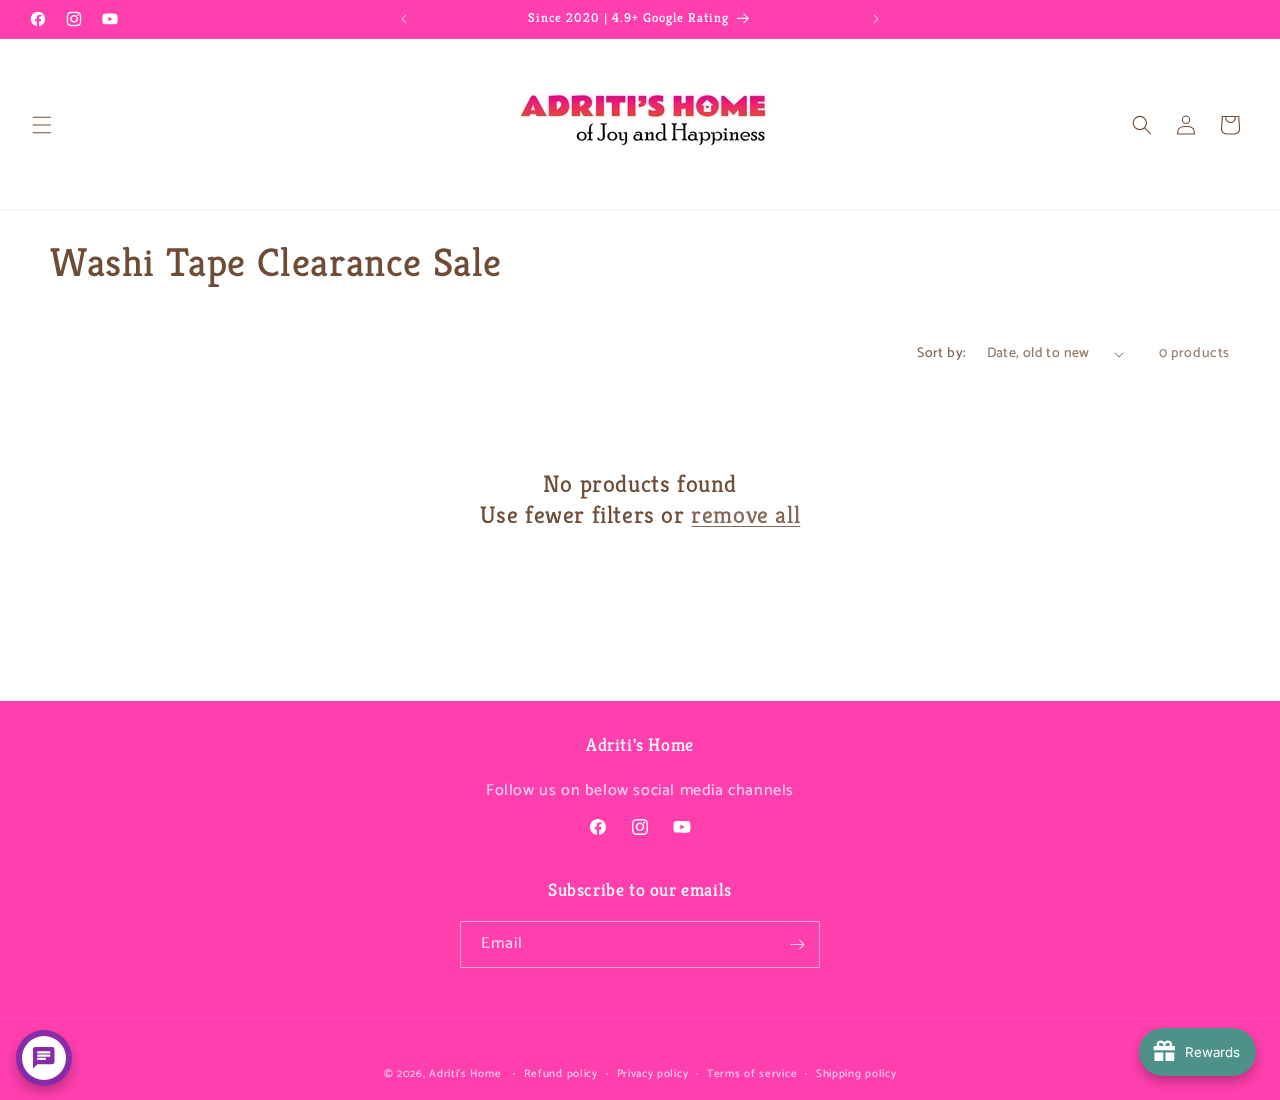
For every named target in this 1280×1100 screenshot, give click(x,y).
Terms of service (752, 1074)
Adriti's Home (465, 1074)
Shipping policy (856, 1074)
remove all (745, 515)
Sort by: (941, 353)
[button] (42, 125)
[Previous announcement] (404, 19)
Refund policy (561, 1074)
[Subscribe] (797, 944)
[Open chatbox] (44, 1058)
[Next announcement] (876, 19)
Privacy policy (653, 1074)
